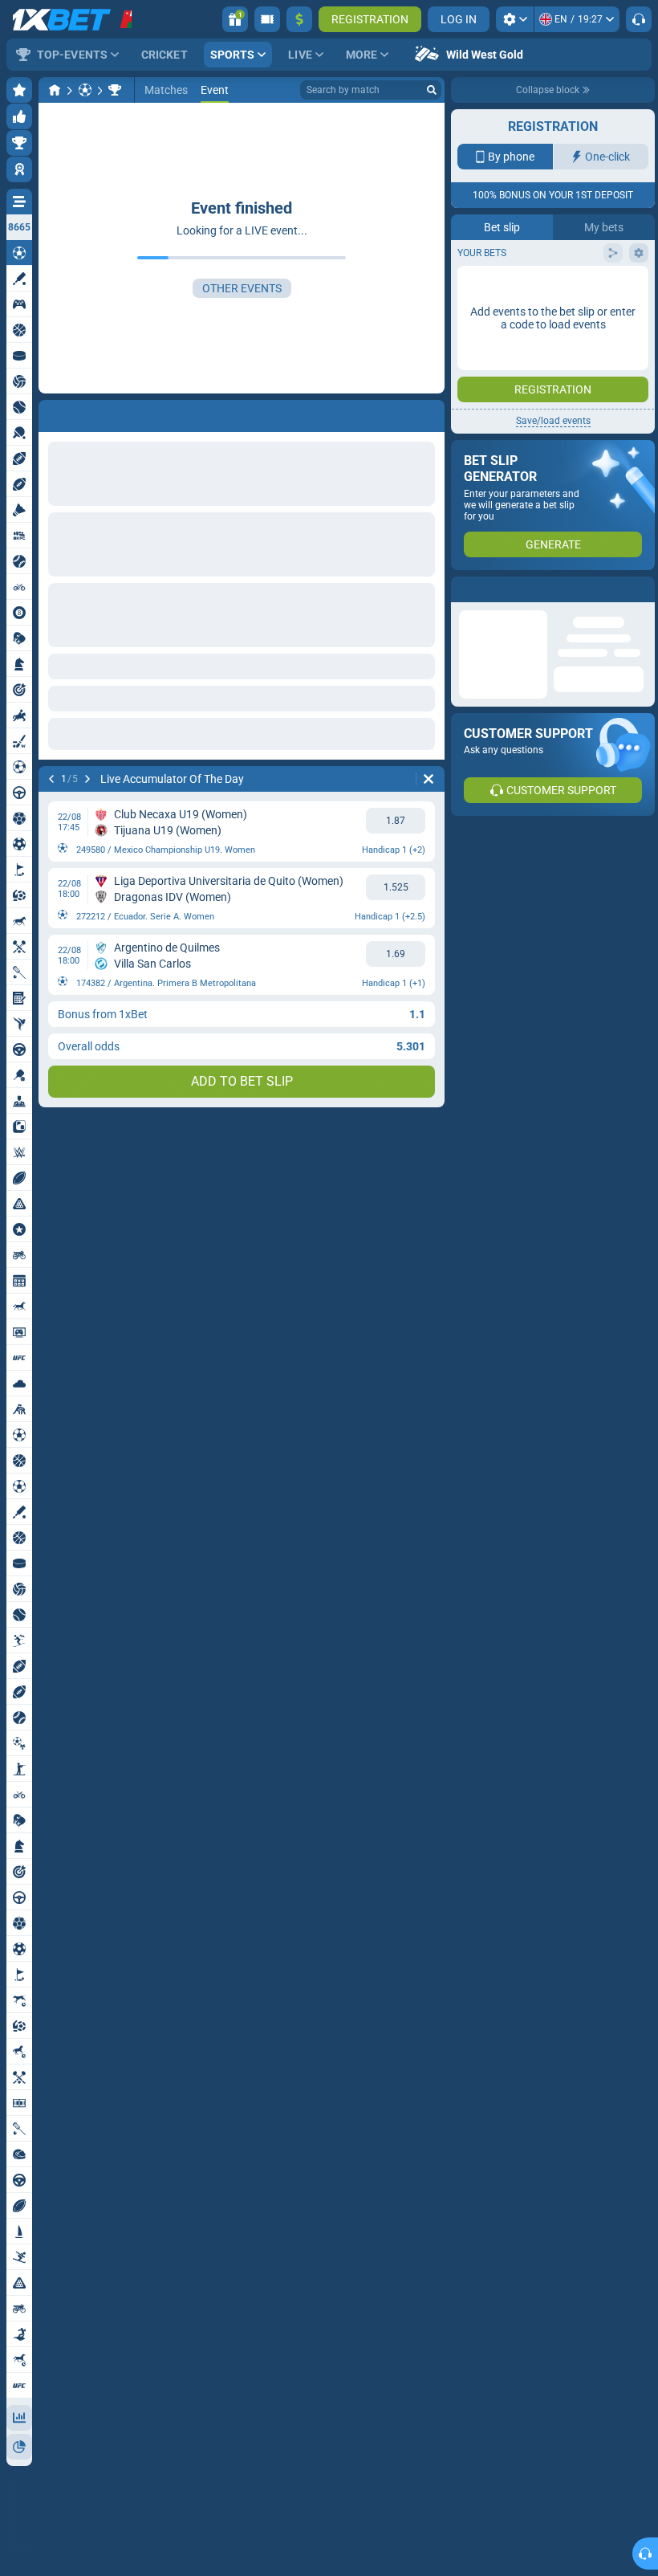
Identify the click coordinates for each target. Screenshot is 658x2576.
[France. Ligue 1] (115, 90)
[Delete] (429, 779)
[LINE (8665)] (55, 90)
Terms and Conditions (561, 351)
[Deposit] (299, 19)
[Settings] (515, 19)
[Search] (432, 90)
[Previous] (51, 779)
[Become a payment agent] (267, 19)
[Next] (87, 779)
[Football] (85, 90)
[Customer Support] (639, 19)
